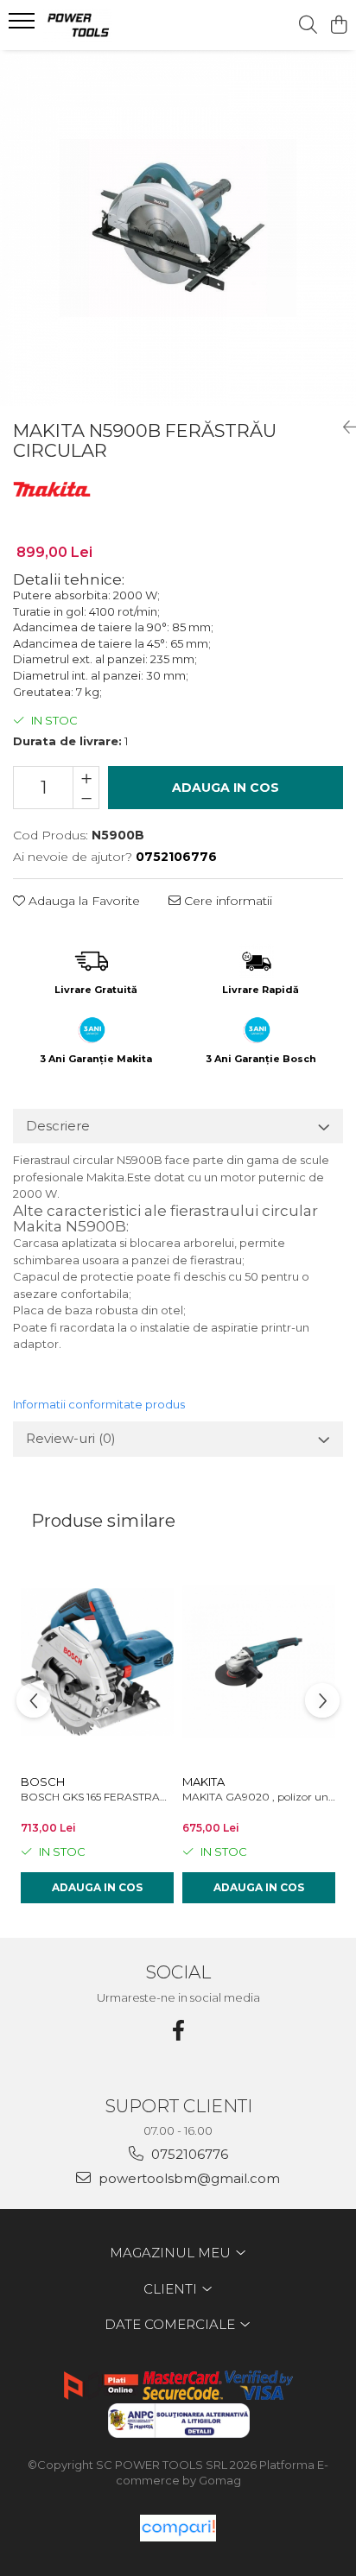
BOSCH (43, 1782)
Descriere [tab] (58, 1126)
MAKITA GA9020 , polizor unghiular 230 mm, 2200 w (259, 1797)
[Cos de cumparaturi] (338, 25)
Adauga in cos (226, 788)
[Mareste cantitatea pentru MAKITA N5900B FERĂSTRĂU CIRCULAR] (86, 777)
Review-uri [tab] (71, 1438)
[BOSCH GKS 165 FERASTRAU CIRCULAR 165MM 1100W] (97, 1662)
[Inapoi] (343, 427)
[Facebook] (178, 2031)
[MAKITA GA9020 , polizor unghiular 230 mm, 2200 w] (259, 1662)
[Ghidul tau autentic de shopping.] (178, 2528)
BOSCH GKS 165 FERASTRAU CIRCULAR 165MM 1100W (97, 1797)
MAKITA (203, 1782)
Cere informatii (226, 901)
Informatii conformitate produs (99, 1404)
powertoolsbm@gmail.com (188, 2178)
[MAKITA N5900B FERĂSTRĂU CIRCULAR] (178, 228)
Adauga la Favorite (83, 901)
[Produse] (24, 26)
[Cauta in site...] (308, 25)
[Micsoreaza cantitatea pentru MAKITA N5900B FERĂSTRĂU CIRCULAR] (86, 798)
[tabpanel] (178, 228)
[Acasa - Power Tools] (112, 25)
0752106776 (188, 2154)
